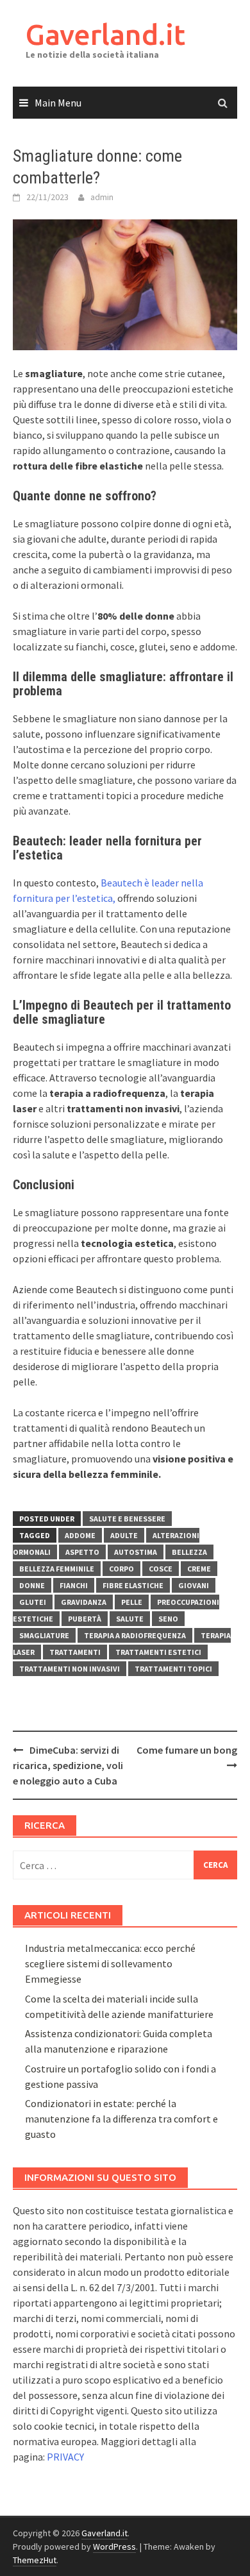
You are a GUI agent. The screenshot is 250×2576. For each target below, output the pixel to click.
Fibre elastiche (133, 1585)
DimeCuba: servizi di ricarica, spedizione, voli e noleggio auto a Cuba (68, 1765)
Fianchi (74, 1585)
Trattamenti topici (173, 1669)
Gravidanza (84, 1602)
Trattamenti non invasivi (70, 1669)
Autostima (136, 1552)
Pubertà (85, 1619)
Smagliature (44, 1635)
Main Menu (58, 103)
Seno (168, 1619)
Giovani (194, 1585)
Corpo (121, 1569)
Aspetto (82, 1552)
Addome (80, 1535)
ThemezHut (35, 2560)
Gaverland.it (105, 34)
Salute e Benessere (127, 1519)
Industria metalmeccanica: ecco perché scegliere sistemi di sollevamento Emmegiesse (110, 1963)
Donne (32, 1585)
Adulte (124, 1535)
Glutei (33, 1602)
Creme (199, 1569)
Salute (130, 1619)
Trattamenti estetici (158, 1652)
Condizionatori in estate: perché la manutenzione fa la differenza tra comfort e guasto (121, 2119)
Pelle (132, 1602)
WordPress (114, 2546)
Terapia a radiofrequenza (135, 1635)
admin (102, 197)
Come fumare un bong (187, 1750)
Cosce (161, 1569)
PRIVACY (65, 2457)
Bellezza (189, 1552)
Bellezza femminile (57, 1569)
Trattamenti (75, 1652)
